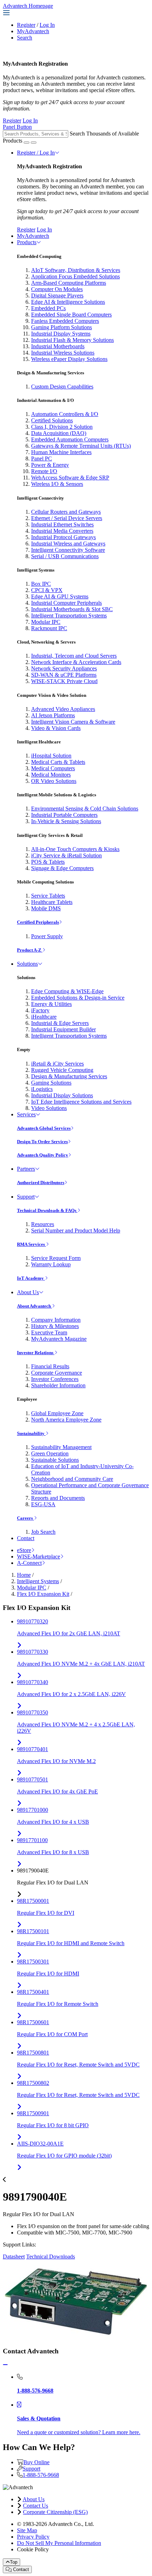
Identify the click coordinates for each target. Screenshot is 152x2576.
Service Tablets (48, 896)
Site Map (27, 2530)
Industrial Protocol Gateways (63, 537)
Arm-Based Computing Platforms (69, 283)
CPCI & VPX (47, 590)
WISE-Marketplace (39, 1557)
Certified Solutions (52, 420)
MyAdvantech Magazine (59, 1339)
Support (26, 1197)
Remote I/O (44, 471)
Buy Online (36, 2462)
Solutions (27, 964)
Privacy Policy (33, 2537)
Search (25, 38)
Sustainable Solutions (55, 1460)
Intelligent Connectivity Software (68, 550)
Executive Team (49, 1332)
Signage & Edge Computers (62, 868)
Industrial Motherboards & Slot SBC (72, 609)
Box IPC (41, 584)
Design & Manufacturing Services (69, 1076)
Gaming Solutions (51, 1083)
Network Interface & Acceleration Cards (76, 662)
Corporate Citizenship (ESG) (55, 2512)
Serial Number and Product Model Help (76, 1230)
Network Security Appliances (64, 668)
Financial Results (50, 1366)
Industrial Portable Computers (64, 815)
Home (24, 1575)
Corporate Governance (57, 1373)
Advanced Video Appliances (63, 709)
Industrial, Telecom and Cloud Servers (74, 656)
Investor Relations (36, 1353)
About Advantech (34, 1306)
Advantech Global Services (44, 1128)
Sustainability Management (61, 1447)
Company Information (56, 1320)
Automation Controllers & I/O (65, 414)
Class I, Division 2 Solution (62, 427)
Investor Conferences (55, 1379)
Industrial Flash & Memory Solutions (72, 340)
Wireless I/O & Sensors (57, 484)
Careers (25, 1518)
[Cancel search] (34, 143)
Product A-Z (30, 950)
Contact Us (36, 2506)
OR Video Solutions (54, 781)
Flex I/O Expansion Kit (43, 1594)
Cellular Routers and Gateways (66, 512)
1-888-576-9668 (41, 2475)
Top (14, 2562)
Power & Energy (50, 465)
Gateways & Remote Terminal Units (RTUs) (81, 446)
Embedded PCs (48, 308)
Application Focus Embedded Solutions (75, 276)
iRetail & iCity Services (57, 1064)
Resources (43, 1224)
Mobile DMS (46, 908)
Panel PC (42, 459)
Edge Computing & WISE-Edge (67, 991)
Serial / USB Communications (65, 556)
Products (27, 242)
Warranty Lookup (51, 1264)
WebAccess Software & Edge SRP (70, 478)
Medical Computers (53, 768)
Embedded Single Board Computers (71, 315)
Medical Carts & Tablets (58, 762)
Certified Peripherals (38, 922)
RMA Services (31, 1244)
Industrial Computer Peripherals (66, 603)
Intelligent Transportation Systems (69, 616)
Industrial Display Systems (61, 334)
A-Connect (29, 1563)
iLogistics (42, 1089)
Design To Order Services (42, 1142)
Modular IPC (46, 622)
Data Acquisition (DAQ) (59, 433)
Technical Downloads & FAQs (47, 1210)
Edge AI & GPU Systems (60, 596)
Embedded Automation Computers (70, 439)
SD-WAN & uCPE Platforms (64, 675)
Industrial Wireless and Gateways (68, 544)
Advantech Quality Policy (43, 1155)
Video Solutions (49, 1108)
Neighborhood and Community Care (72, 1479)
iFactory (40, 1010)
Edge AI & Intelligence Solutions (68, 302)
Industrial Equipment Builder (63, 1029)
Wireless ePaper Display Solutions (69, 359)
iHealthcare (44, 1017)
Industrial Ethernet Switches (62, 524)
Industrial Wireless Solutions (63, 353)
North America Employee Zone (66, 1420)
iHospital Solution (51, 756)
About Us (28, 1292)
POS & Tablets (48, 862)
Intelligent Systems (38, 1581)
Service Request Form (56, 1258)
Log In (47, 25)
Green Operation (50, 1453)
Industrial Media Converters (62, 531)
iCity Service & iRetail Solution (66, 855)
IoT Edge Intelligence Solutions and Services (81, 1102)
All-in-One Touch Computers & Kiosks (75, 849)
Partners (26, 1169)
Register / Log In (36, 153)
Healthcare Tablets (52, 902)
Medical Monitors (51, 775)
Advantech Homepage (28, 6)
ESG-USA (43, 1504)
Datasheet (14, 2257)
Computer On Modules (57, 289)
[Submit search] (27, 143)
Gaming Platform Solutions (62, 327)
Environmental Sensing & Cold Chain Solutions (85, 809)
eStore (24, 1550)
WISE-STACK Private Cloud (64, 681)
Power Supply (47, 936)
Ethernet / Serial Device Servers (67, 518)
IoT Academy (31, 1278)
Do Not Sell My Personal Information (59, 2543)
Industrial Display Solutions (62, 1095)
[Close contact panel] (5, 2365)
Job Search (43, 1532)
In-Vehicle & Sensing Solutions (66, 821)
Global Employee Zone (57, 1413)
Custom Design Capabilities (62, 387)
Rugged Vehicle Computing (62, 1070)
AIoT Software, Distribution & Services (76, 270)
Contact (26, 1538)
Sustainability (31, 1433)
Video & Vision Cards (56, 728)
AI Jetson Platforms (53, 715)
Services (26, 1114)
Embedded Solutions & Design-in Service (78, 998)
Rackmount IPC (49, 628)
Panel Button (17, 127)
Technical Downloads (51, 2257)
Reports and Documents (58, 1498)
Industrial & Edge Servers (60, 1023)
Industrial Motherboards (58, 346)
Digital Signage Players (57, 295)
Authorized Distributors (41, 1183)
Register (26, 25)
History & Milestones (55, 1326)
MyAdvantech (33, 31)
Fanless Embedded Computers (65, 321)
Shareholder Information (58, 1385)
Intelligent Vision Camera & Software (73, 722)
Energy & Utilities (51, 1004)
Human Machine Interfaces (61, 452)
